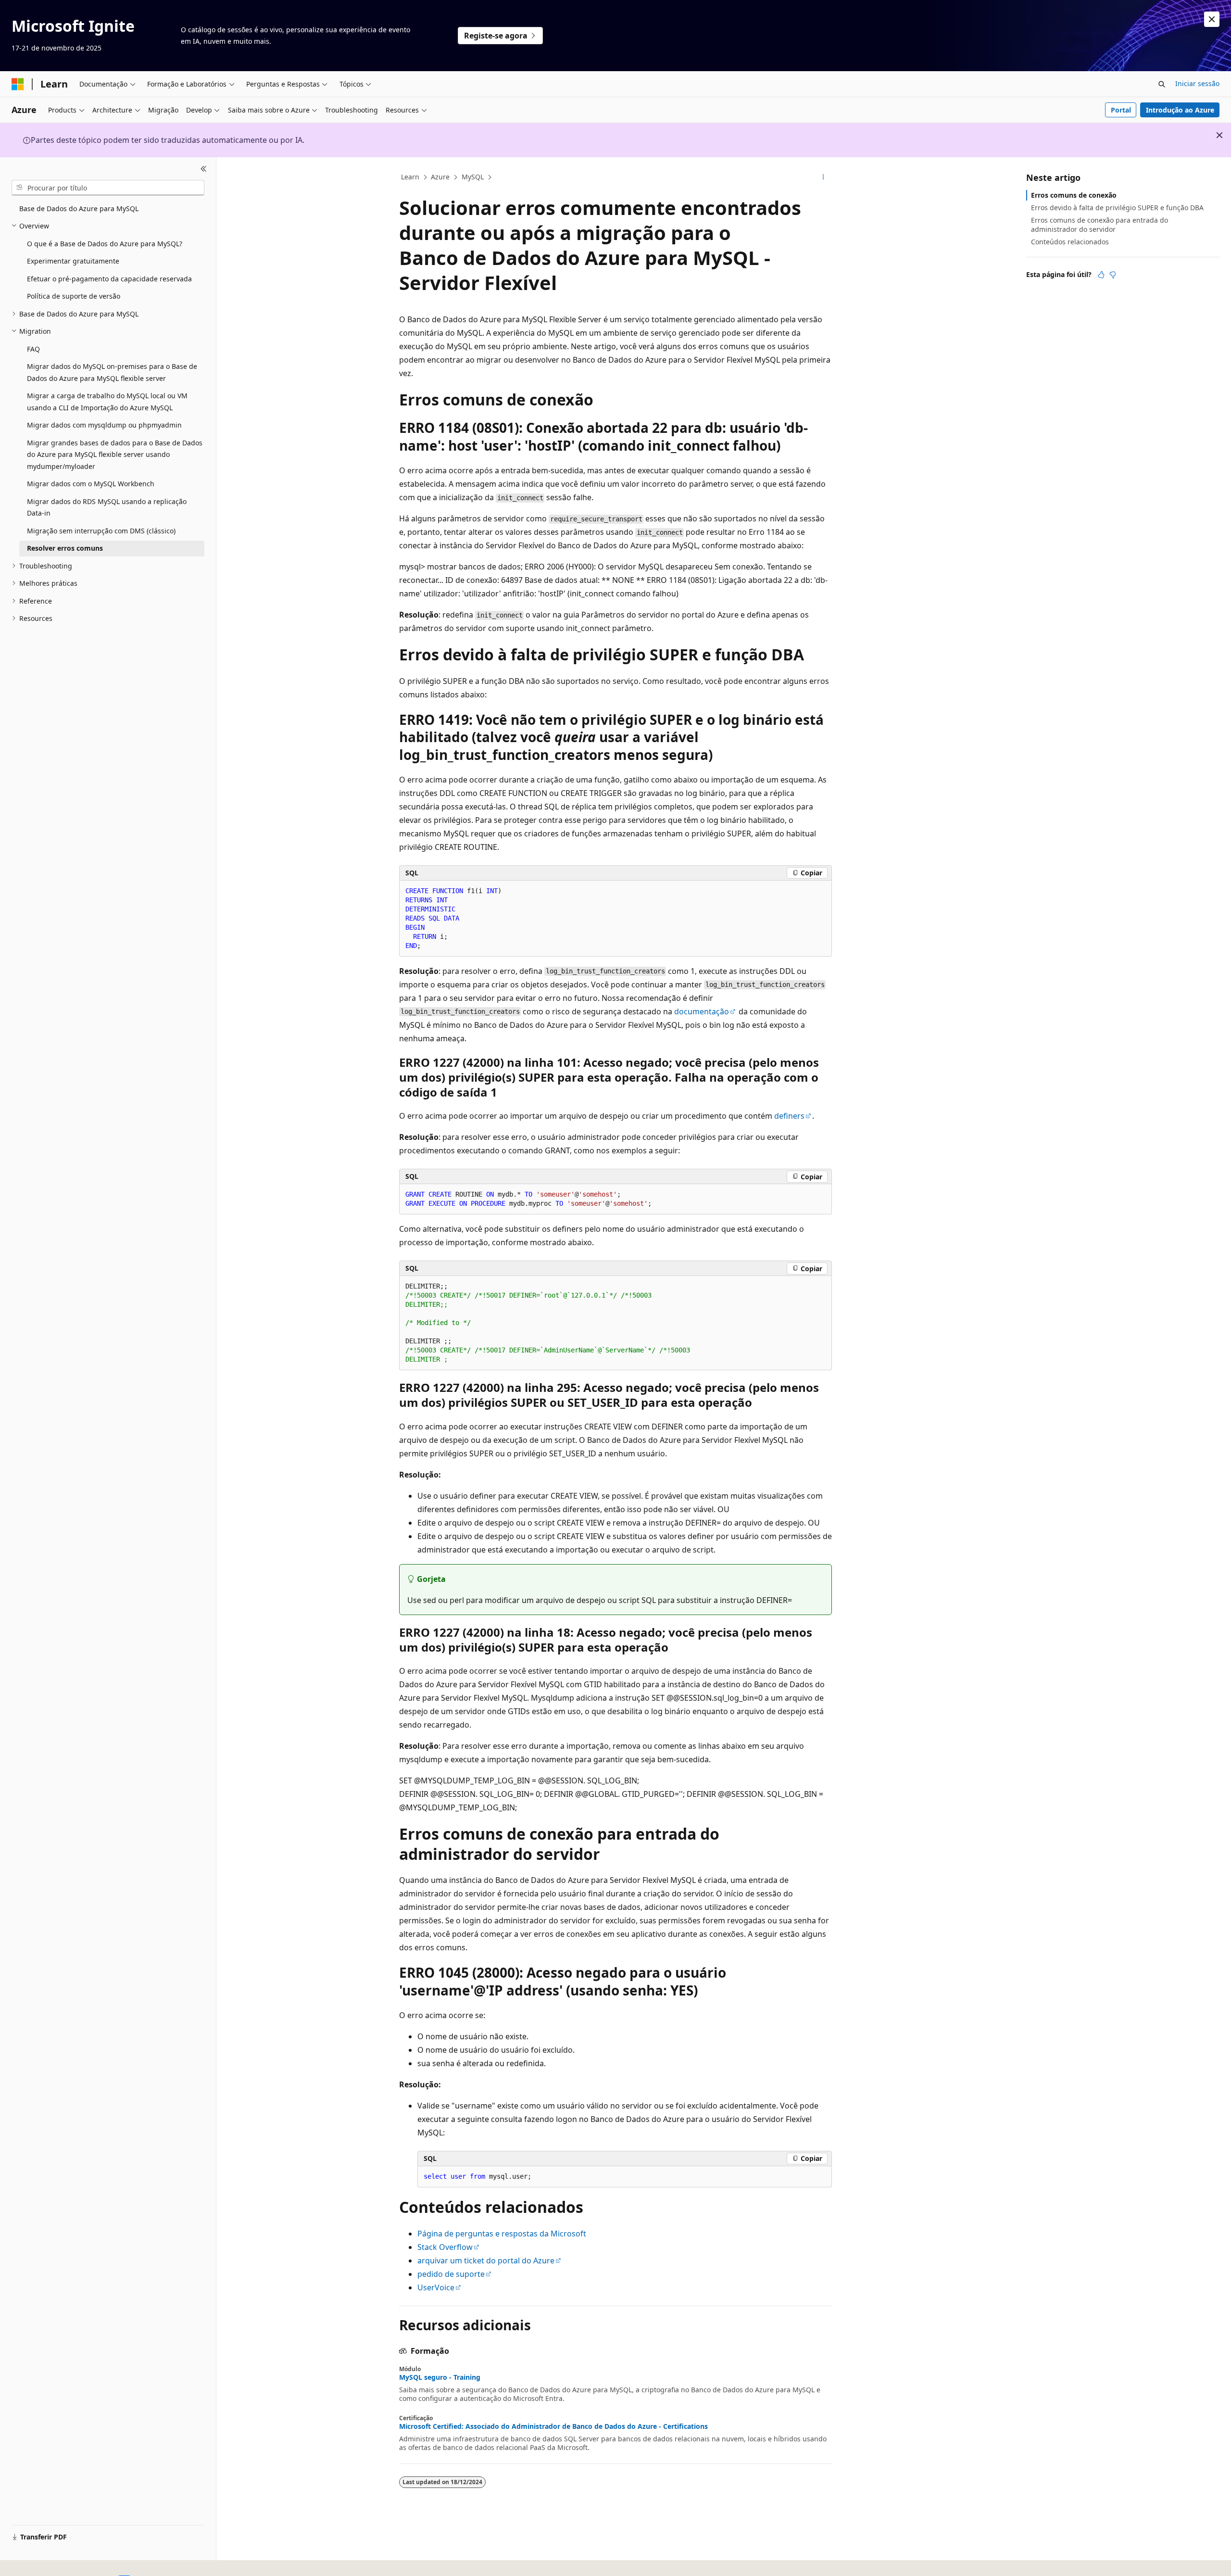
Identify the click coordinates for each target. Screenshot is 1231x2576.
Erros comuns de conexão (1074, 195)
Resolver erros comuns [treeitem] (65, 548)
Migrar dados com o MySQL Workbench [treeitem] (91, 484)
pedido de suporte (451, 2274)
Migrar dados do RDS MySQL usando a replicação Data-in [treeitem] (107, 507)
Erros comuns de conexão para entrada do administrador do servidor (1099, 224)
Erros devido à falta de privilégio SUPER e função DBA (1117, 208)
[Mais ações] (823, 177)
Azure (440, 177)
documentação (702, 1011)
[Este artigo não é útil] (1113, 275)
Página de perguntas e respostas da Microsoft (502, 2234)
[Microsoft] (18, 84)
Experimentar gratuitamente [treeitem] (73, 261)
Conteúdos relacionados (1070, 242)
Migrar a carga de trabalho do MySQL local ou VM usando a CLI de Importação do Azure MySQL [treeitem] (107, 402)
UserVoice (436, 2287)
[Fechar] (204, 169)
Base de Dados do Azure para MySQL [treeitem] (79, 208)
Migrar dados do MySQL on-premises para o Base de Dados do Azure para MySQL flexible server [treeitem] (112, 372)
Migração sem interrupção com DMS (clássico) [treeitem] (101, 531)
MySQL (473, 177)
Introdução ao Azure (1180, 110)
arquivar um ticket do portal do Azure (486, 2260)
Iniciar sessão (1197, 83)
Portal (1121, 110)
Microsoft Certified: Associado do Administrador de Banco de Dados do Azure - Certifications (553, 2426)
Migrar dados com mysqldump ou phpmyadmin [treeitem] (104, 425)
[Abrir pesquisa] (1162, 84)
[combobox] (108, 188)
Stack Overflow (445, 2247)
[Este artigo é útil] (1101, 275)
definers (789, 1116)
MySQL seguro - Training (440, 2377)
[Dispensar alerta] (1212, 19)
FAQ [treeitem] (33, 349)
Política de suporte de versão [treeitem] (74, 296)
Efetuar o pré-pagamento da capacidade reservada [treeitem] (109, 279)
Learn (410, 177)
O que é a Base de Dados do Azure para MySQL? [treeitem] (105, 244)
